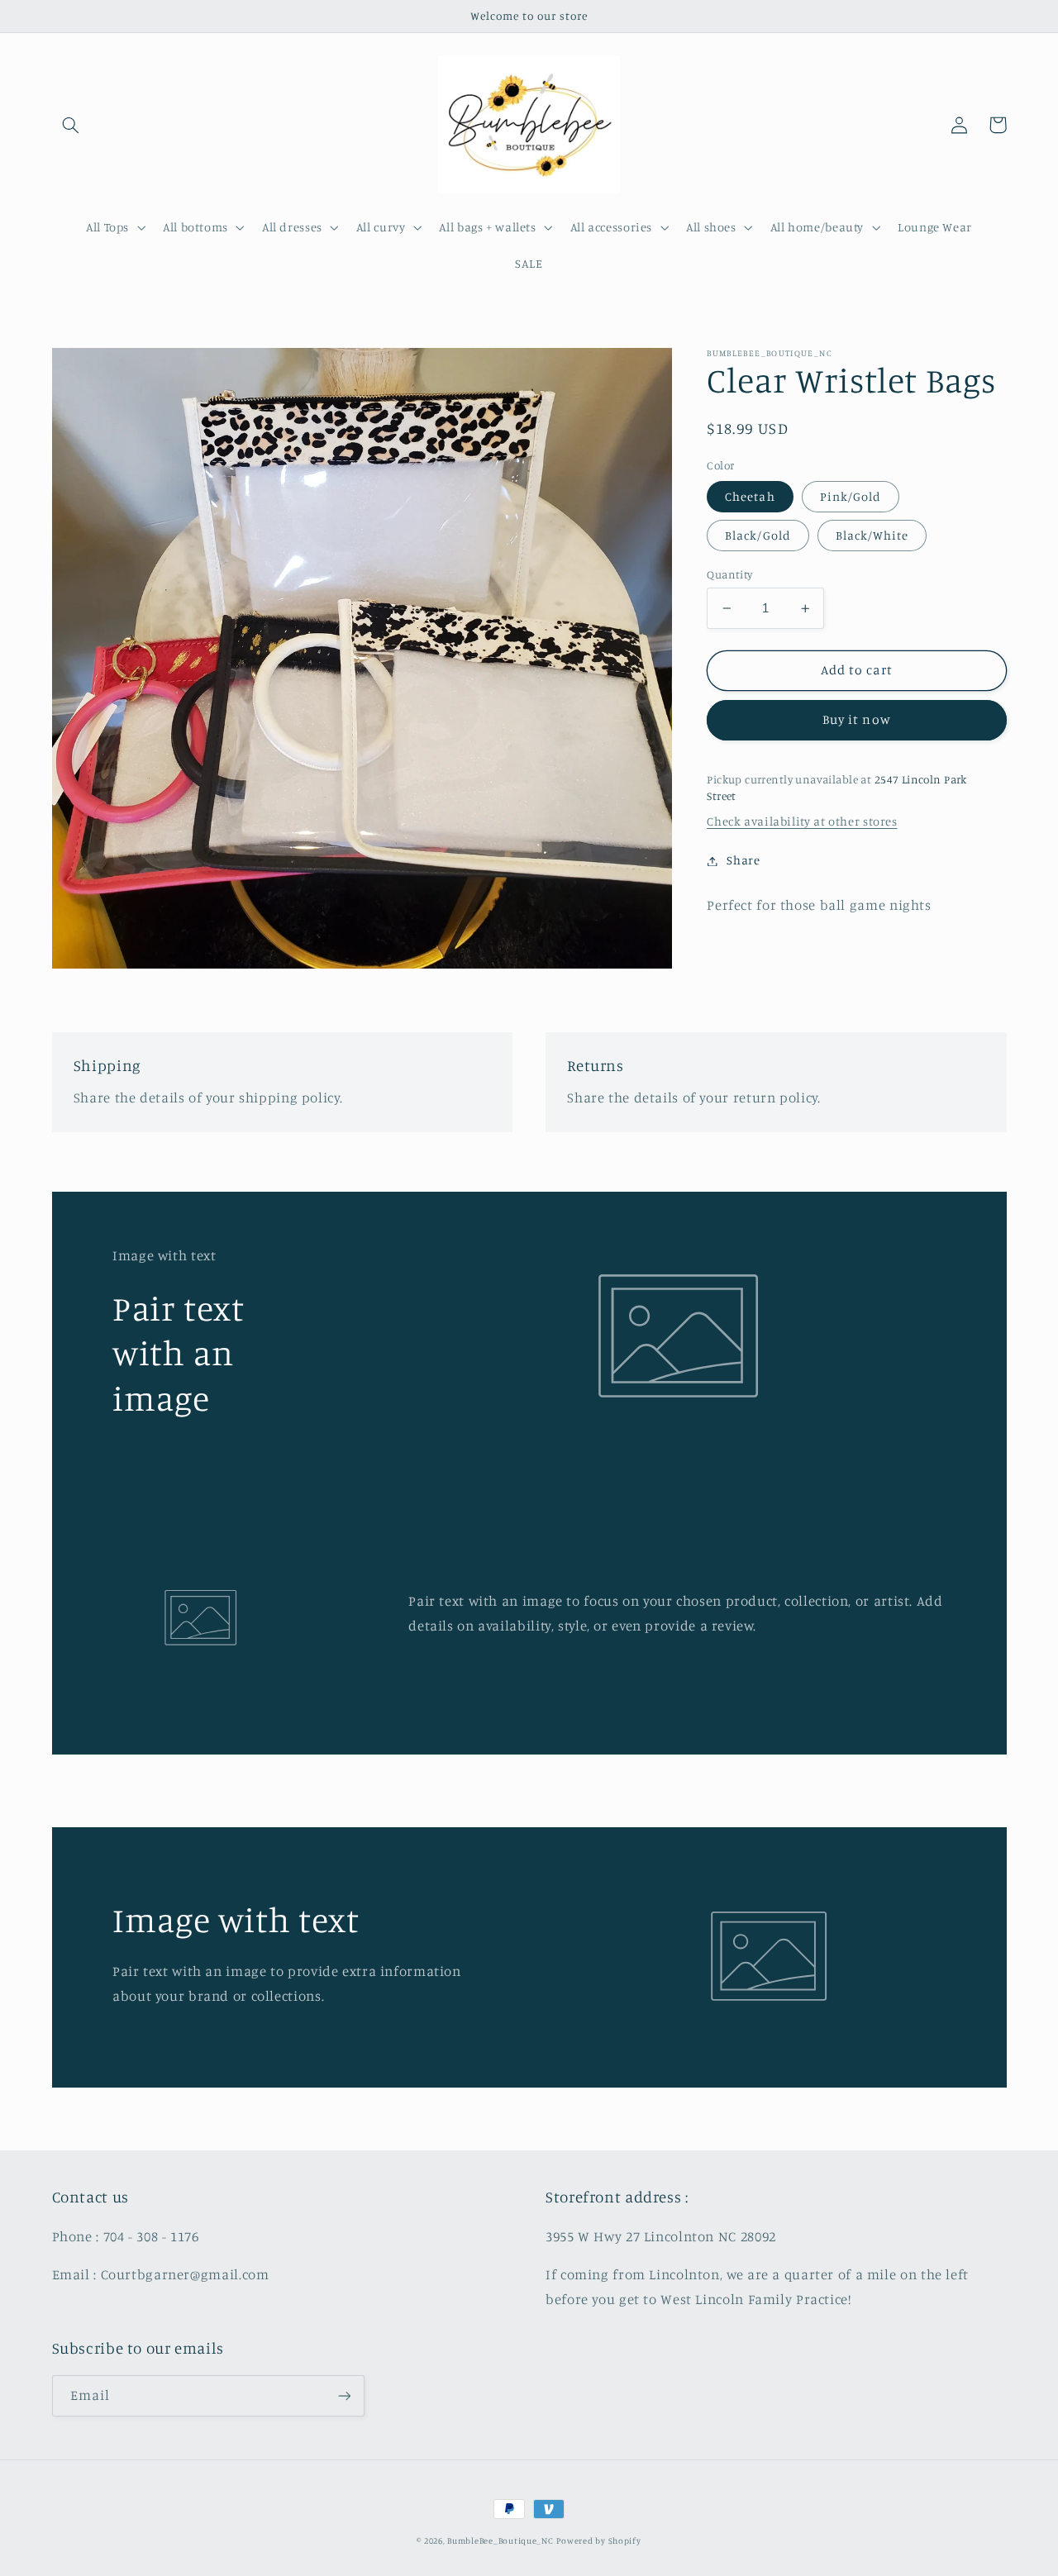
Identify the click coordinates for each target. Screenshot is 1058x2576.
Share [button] (743, 861)
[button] (71, 125)
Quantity (729, 574)
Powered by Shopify (598, 2540)
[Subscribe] (344, 2395)
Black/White (872, 535)
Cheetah (750, 496)
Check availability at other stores (802, 822)
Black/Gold (758, 535)
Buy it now (857, 720)
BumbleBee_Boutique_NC (500, 2540)
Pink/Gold (851, 496)
